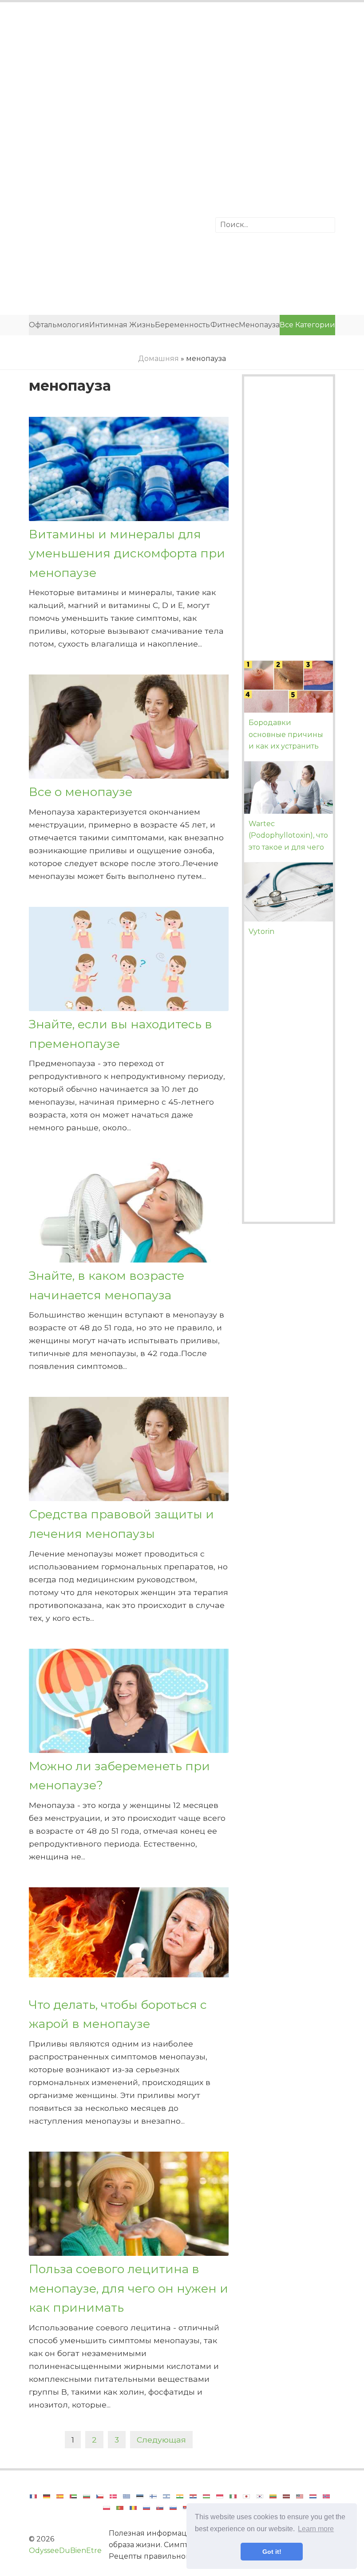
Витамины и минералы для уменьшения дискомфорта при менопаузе (127, 553)
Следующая (161, 2440)
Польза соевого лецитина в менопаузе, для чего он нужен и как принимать (129, 2288)
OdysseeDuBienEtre (65, 2551)
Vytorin (261, 931)
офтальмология (59, 325)
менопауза (259, 325)
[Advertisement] (182, 82)
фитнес (224, 325)
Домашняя (158, 359)
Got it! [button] (272, 2552)
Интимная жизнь (122, 325)
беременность (182, 325)
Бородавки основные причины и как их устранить (286, 734)
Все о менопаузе (81, 792)
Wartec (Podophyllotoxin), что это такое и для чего (288, 835)
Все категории (307, 325)
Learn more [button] (316, 2529)
